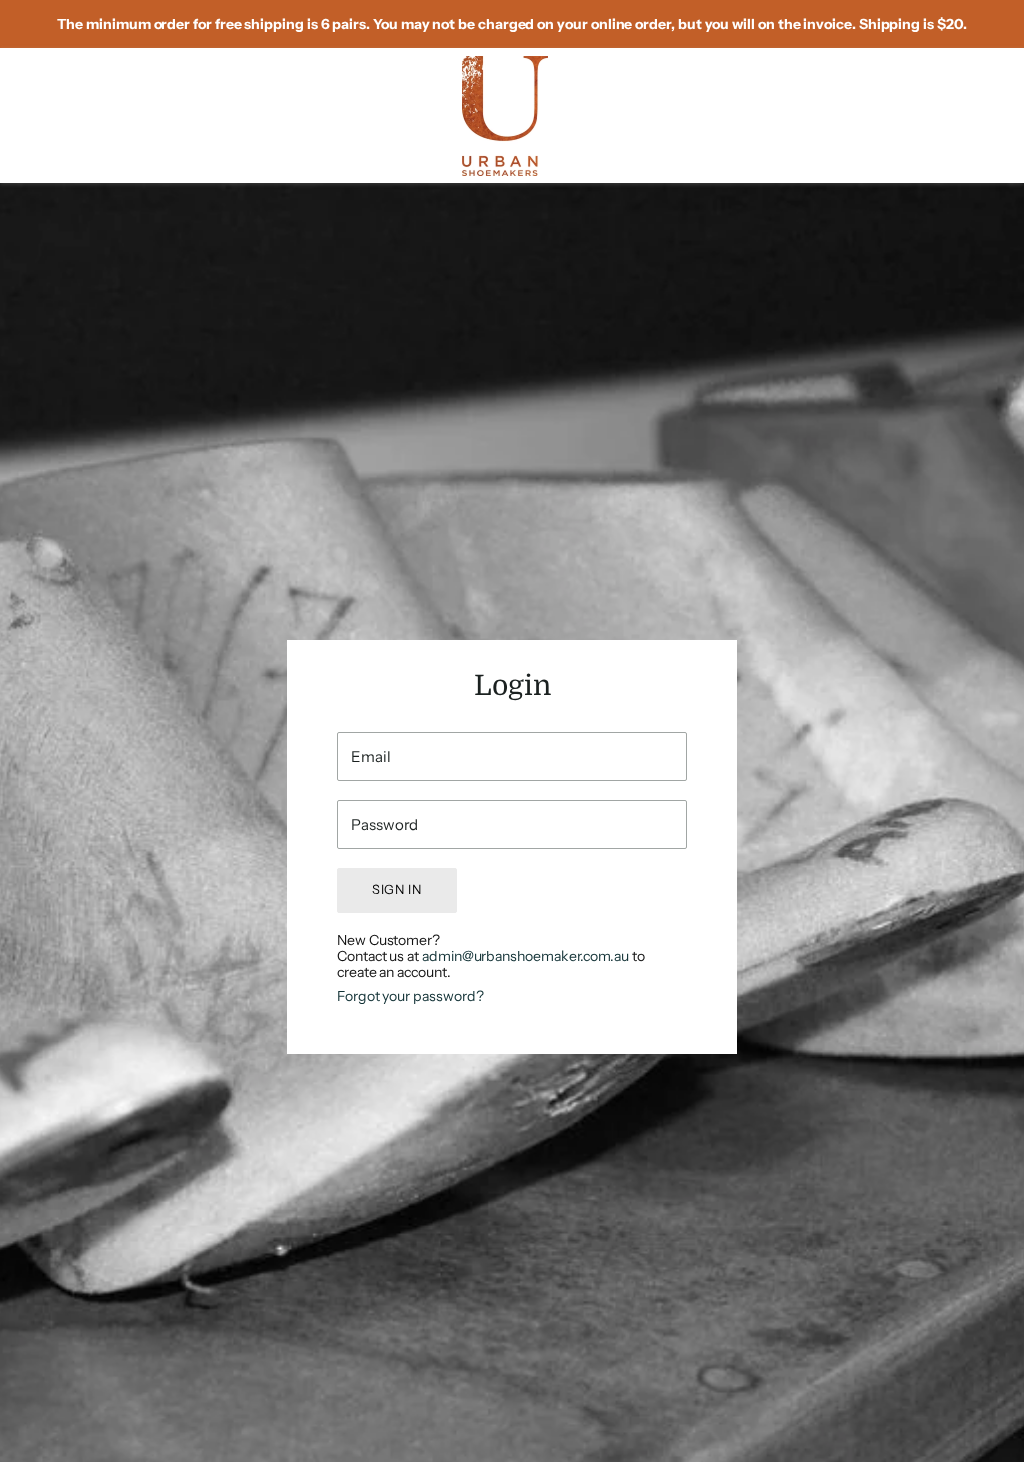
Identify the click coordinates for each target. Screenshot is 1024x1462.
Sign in (397, 889)
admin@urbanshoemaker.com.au (525, 956)
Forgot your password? (410, 996)
